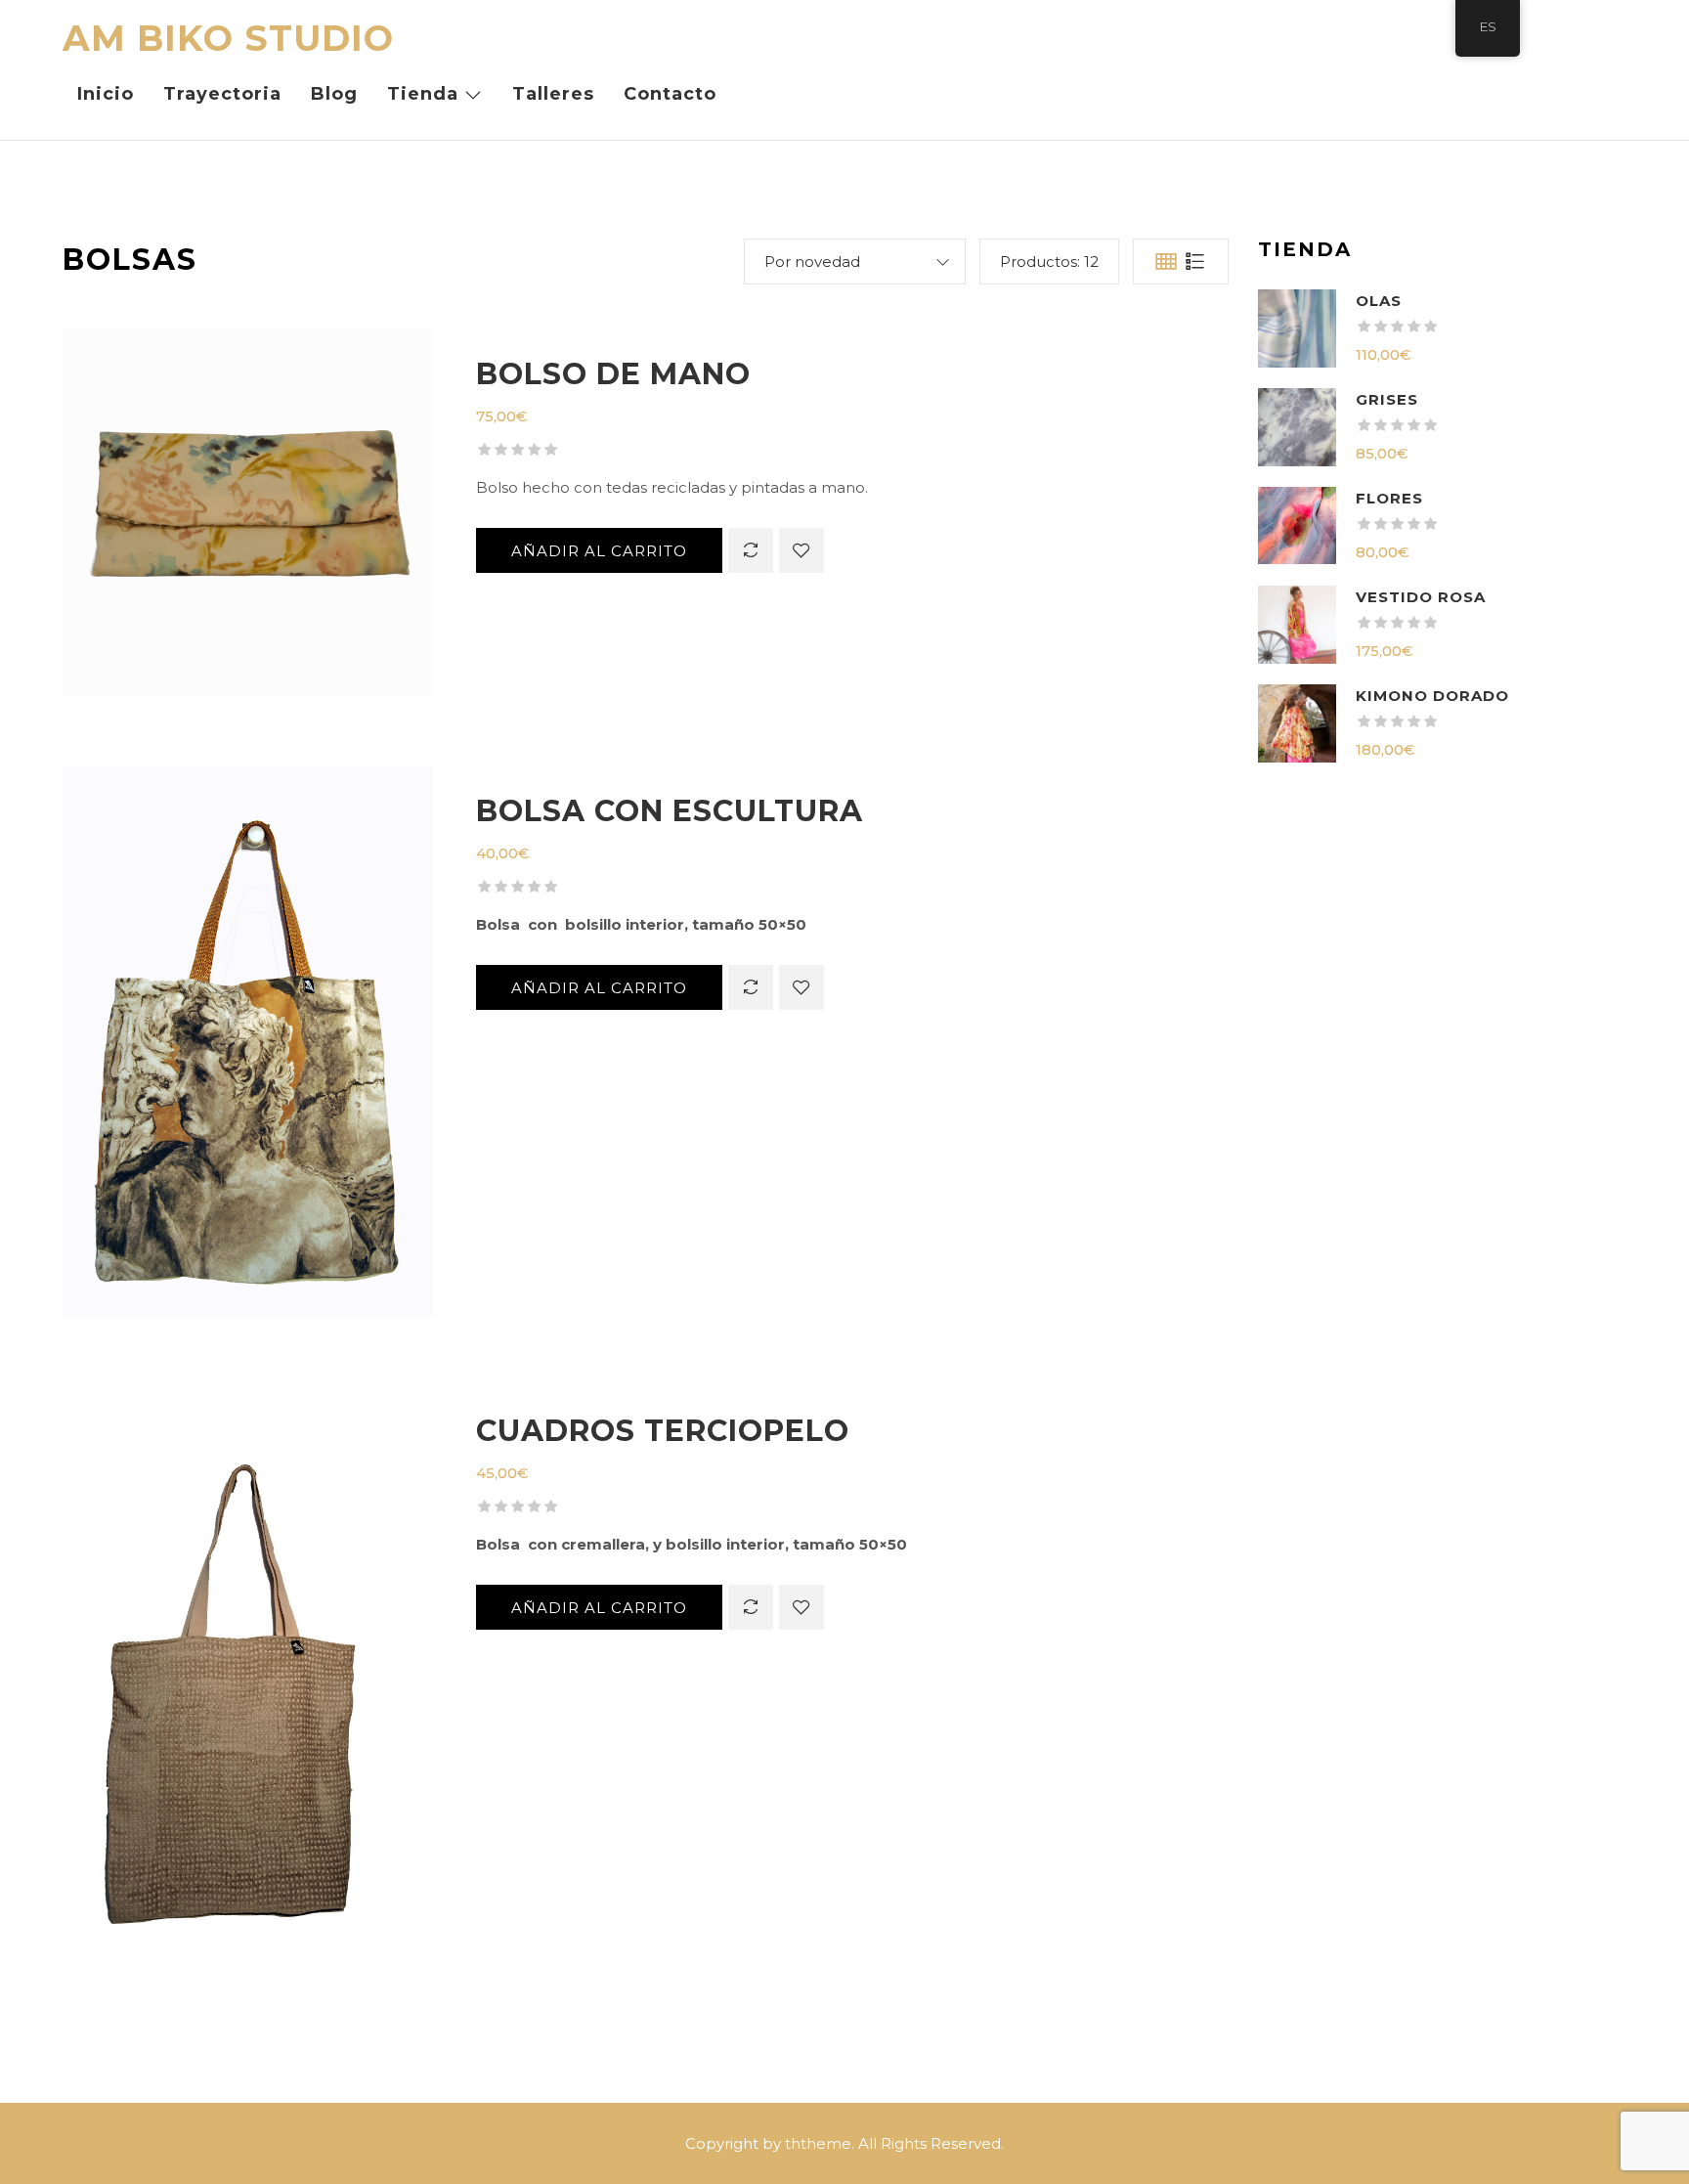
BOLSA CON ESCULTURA (670, 811)
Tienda (423, 94)
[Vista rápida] (247, 527)
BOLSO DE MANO (613, 374)
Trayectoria (222, 94)
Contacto (670, 94)
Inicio (106, 94)
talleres (553, 94)
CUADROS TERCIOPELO (663, 1431)
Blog (334, 94)
